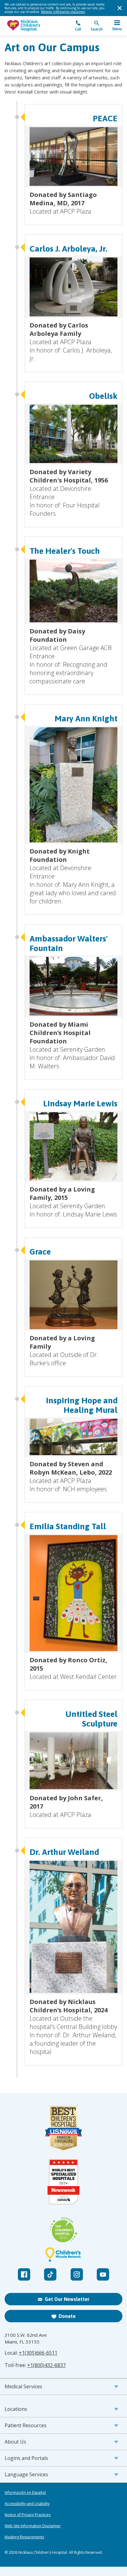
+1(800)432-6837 (46, 2365)
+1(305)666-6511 (38, 2353)
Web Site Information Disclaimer (33, 2526)
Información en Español (25, 2493)
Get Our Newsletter (67, 2299)
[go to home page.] (34, 26)
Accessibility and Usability (27, 2504)
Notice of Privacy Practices (28, 2515)
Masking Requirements (24, 2537)
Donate (67, 2316)
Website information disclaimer (63, 12)
